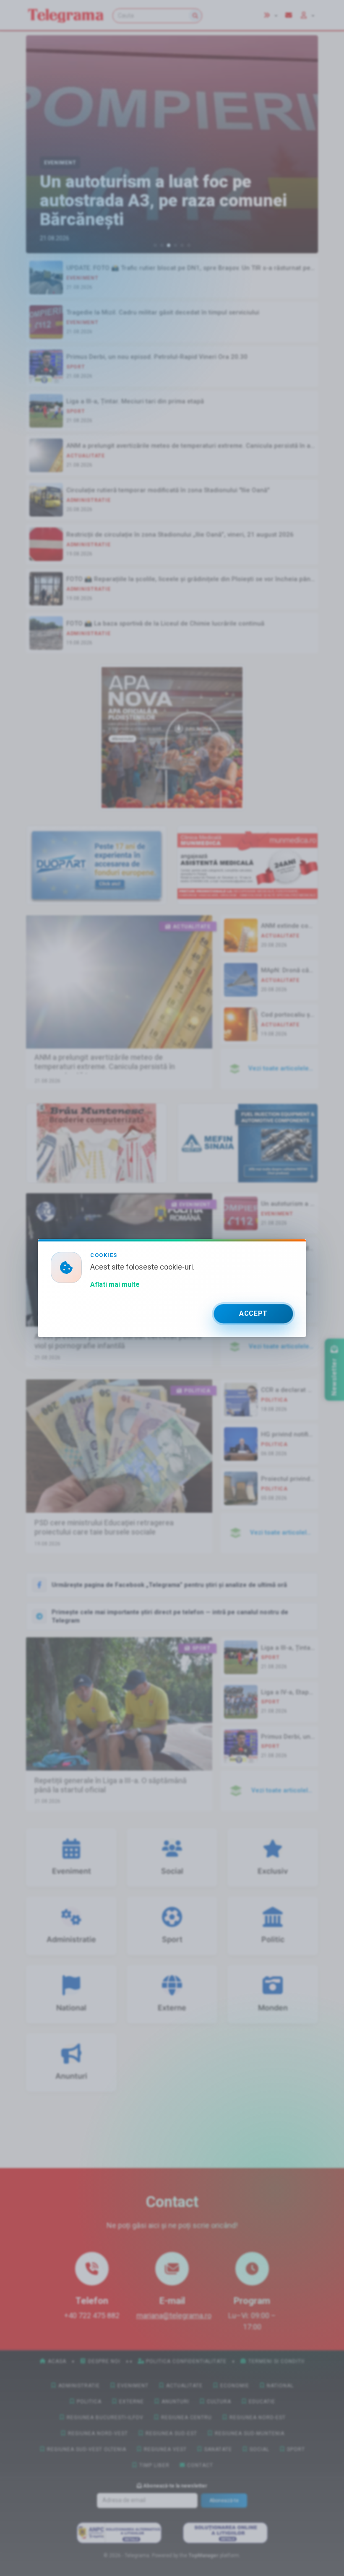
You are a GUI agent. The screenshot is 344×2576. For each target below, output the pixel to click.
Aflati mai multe (115, 1284)
